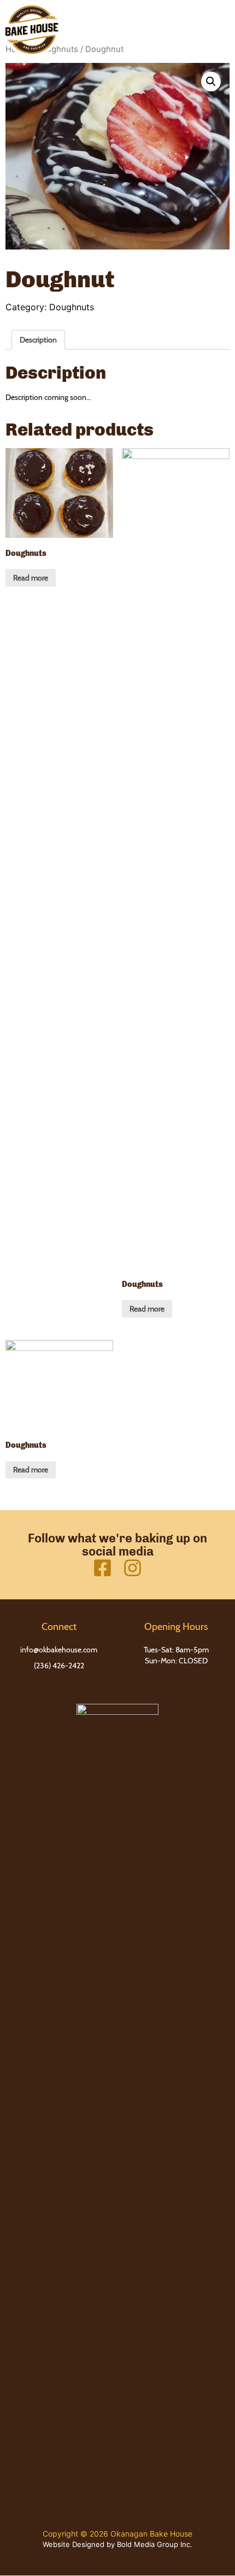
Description (38, 340)
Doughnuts (72, 307)
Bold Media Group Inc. (155, 2544)
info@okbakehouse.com (59, 1650)
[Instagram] (133, 1568)
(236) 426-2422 (59, 1666)
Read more (31, 578)
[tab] (38, 340)
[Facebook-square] (102, 1568)
